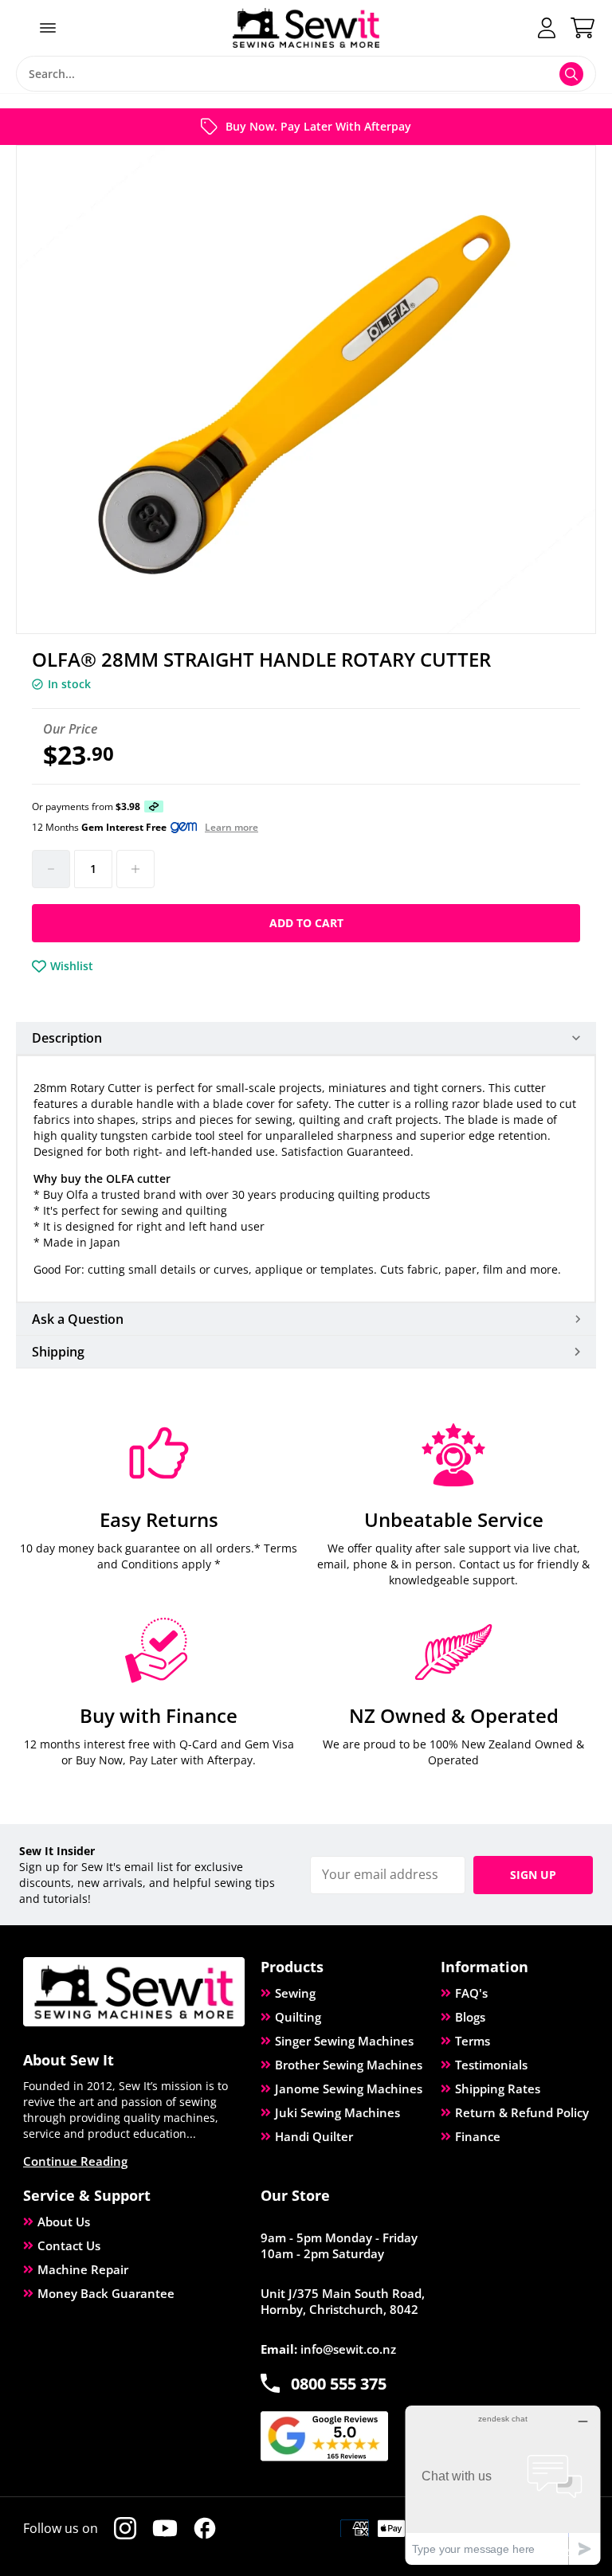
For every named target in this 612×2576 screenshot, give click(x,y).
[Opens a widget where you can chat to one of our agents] (503, 2485)
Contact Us (69, 2245)
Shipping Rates (498, 2089)
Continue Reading (75, 2161)
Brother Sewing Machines (349, 2065)
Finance (478, 2136)
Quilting (298, 2017)
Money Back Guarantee (106, 2293)
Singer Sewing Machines (344, 2041)
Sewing (295, 1993)
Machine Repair (83, 2269)
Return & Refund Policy (522, 2112)
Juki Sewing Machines (337, 2112)
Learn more (231, 828)
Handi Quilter (314, 2136)
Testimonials (491, 2065)
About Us (64, 2222)
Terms (473, 2041)
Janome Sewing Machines (349, 2089)
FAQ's (471, 1993)
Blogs (470, 2017)
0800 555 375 (339, 2384)
